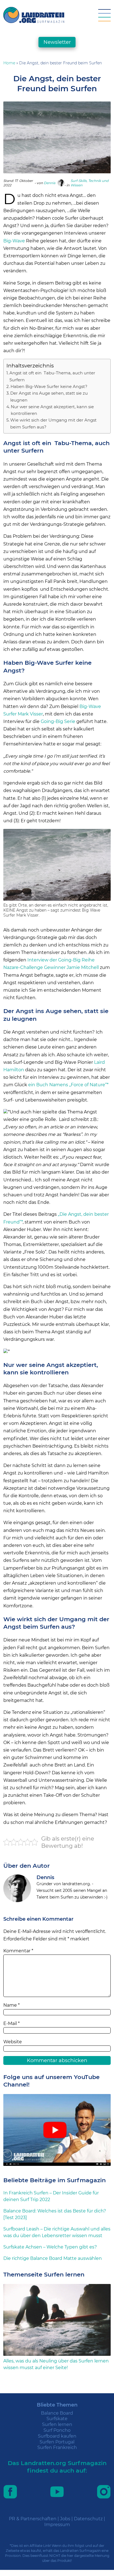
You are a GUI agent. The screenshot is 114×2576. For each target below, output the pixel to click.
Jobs (65, 2519)
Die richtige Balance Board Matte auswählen (53, 2258)
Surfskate (57, 2419)
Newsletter (57, 42)
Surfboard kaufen (57, 2436)
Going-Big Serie (58, 721)
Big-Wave (14, 241)
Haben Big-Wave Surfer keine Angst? (49, 386)
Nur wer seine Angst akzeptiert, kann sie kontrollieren (52, 410)
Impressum (57, 2525)
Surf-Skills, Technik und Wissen (90, 183)
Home (9, 63)
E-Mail (11, 2023)
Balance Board (57, 2413)
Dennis (50, 183)
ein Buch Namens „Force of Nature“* (68, 1085)
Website (13, 2042)
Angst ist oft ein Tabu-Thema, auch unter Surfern (52, 376)
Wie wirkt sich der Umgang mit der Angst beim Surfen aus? (53, 423)
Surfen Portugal (57, 2442)
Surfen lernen (57, 2424)
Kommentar (18, 1951)
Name (11, 2005)
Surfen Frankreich (57, 2447)
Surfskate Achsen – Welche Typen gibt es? (50, 2247)
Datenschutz (88, 2519)
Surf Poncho (57, 2430)
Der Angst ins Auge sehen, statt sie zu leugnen (49, 396)
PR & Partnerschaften (33, 2519)
